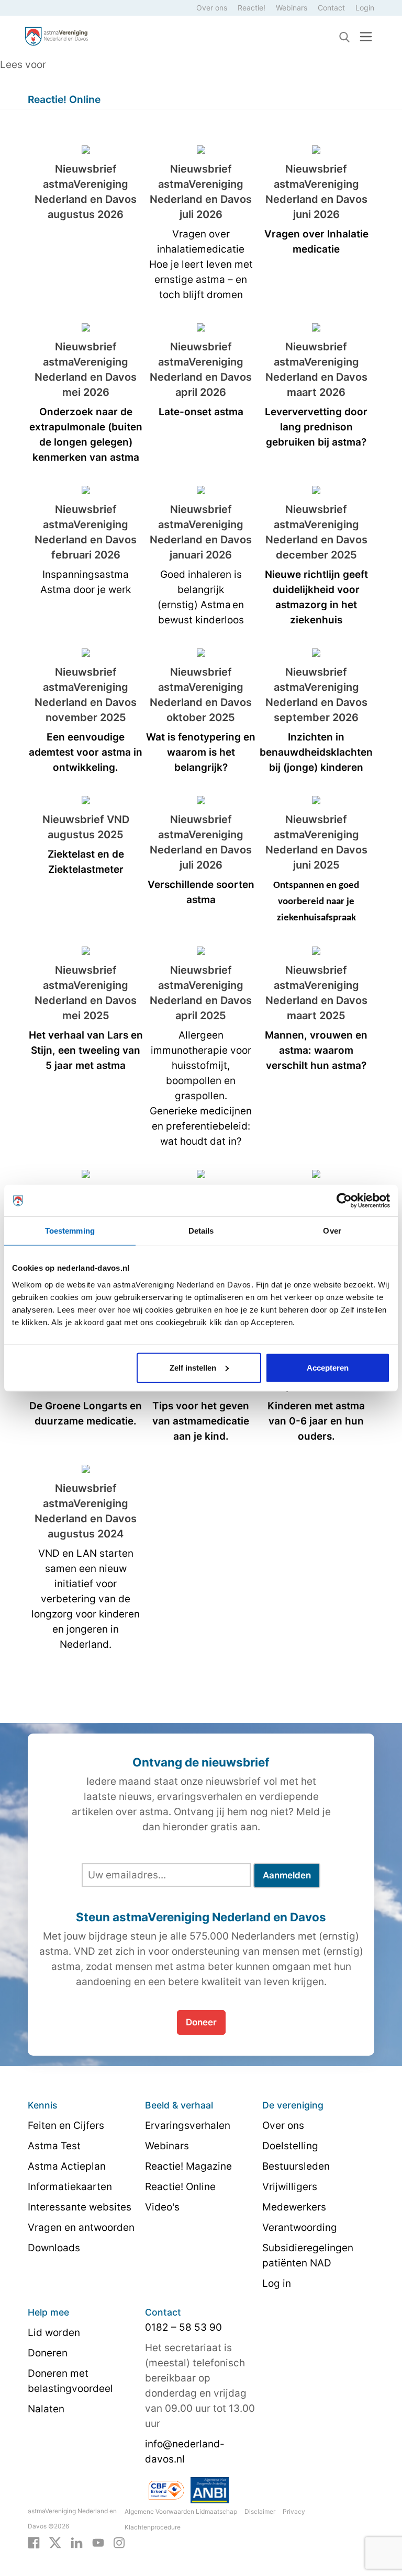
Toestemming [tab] (70, 1231)
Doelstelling (290, 2146)
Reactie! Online (180, 2187)
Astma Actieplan (67, 2166)
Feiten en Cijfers (66, 2125)
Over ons (212, 8)
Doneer (201, 2022)
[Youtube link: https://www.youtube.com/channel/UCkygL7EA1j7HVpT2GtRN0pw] (98, 2542)
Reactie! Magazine (188, 2166)
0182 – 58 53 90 (183, 2327)
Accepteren (328, 1367)
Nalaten (46, 2409)
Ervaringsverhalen (188, 2125)
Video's (162, 2207)
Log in (277, 2283)
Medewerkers (294, 2207)
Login (365, 8)
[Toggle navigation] (366, 36)
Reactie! (252, 8)
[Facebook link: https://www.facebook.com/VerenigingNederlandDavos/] (34, 2542)
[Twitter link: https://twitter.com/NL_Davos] (55, 2542)
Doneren (48, 2353)
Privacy (294, 2511)
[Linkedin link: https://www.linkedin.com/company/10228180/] (77, 2542)
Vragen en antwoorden (81, 2227)
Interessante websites (80, 2207)
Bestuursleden (296, 2166)
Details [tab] (201, 1231)
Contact (331, 8)
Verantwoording (300, 2227)
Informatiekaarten (70, 2187)
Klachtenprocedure (153, 2527)
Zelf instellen (193, 1367)
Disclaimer (260, 2511)
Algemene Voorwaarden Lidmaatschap (181, 2511)
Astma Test (54, 2146)
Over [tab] (332, 1231)
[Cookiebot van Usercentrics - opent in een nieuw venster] (344, 1201)
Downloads (54, 2248)
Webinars (292, 8)
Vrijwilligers (290, 2187)
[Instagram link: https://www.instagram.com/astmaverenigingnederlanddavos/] (119, 2542)
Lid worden (54, 2333)
